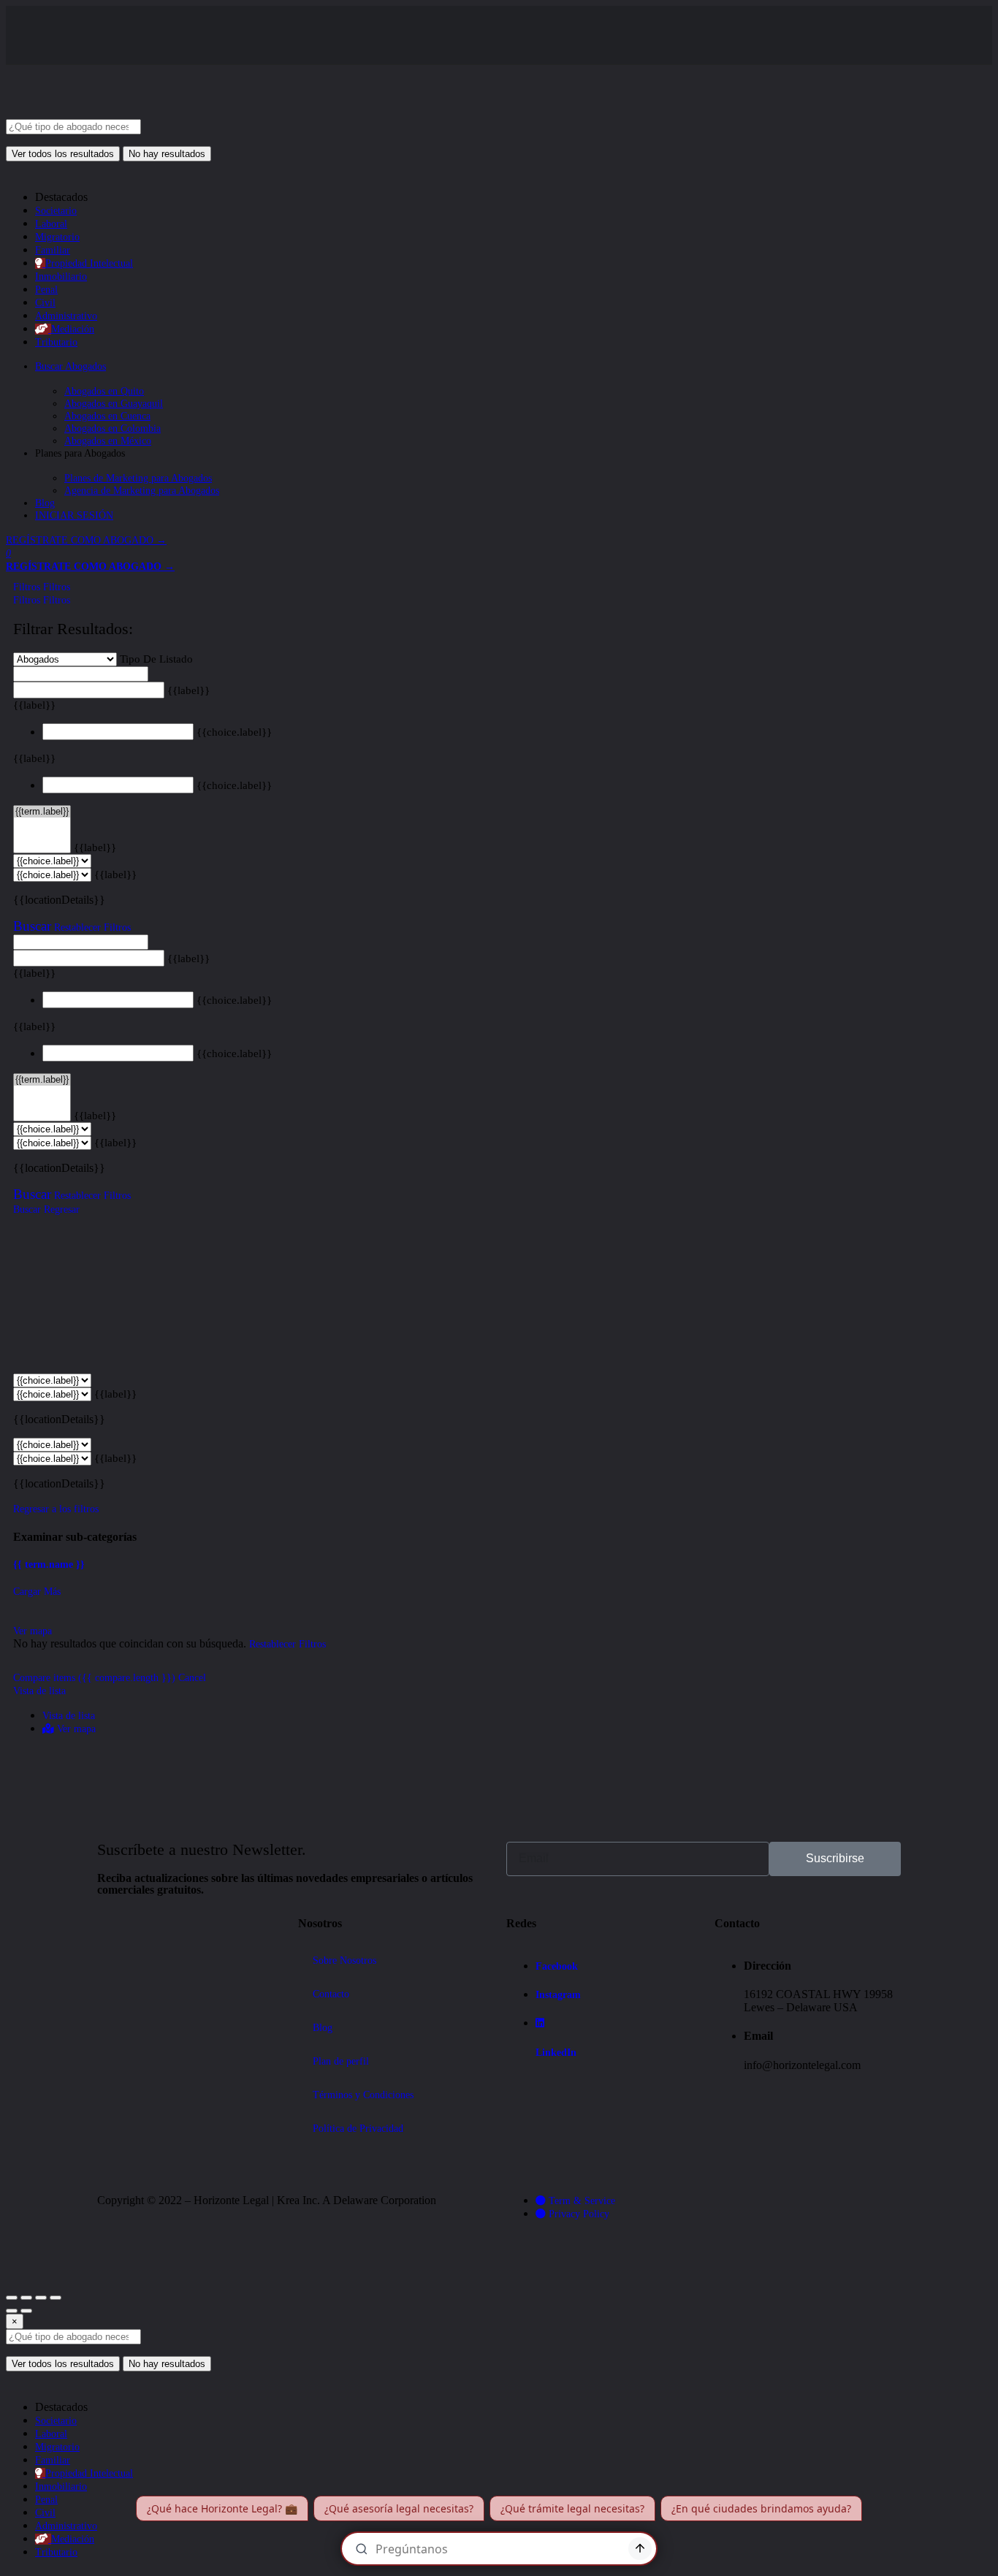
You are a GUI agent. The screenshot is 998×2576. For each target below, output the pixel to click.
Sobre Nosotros (344, 1960)
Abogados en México (108, 441)
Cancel (192, 1678)
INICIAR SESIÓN (74, 515)
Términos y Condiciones (363, 2095)
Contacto (331, 1994)
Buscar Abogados (71, 366)
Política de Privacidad (358, 2129)
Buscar (32, 926)
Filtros (28, 587)
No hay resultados (167, 154)
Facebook (557, 1966)
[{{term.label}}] (42, 812)
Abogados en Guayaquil (114, 404)
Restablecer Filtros (92, 927)
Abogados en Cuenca (107, 416)
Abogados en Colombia (113, 428)
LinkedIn (556, 2053)
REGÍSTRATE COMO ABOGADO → (86, 540)
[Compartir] (26, 2298)
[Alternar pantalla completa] (41, 2298)
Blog (45, 503)
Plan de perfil (341, 2061)
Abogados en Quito (104, 391)
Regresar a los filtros (56, 1509)
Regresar (62, 1209)
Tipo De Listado (156, 659)
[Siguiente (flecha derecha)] (26, 2311)
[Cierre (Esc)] (12, 2298)
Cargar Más (37, 1592)
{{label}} (188, 690)
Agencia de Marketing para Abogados (142, 491)
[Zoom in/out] (56, 2298)
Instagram (558, 1995)
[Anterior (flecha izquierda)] (12, 2311)
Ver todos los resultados (63, 154)
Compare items (94, 1678)
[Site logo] (115, 113)
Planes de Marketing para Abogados (138, 478)
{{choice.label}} (234, 732)
